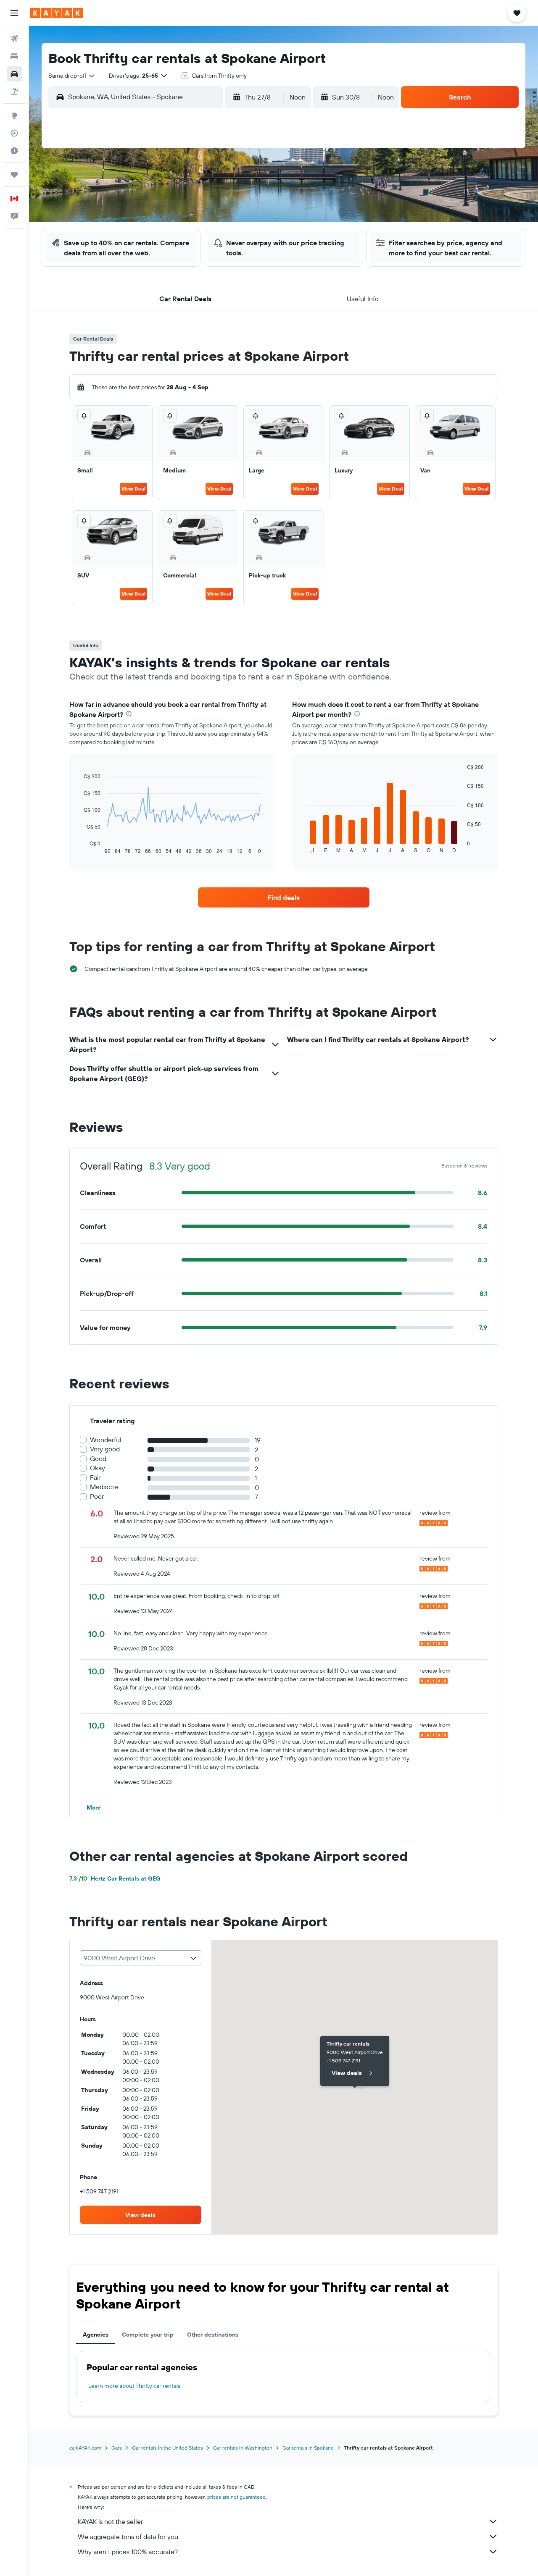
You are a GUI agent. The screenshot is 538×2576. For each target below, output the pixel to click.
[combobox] (72, 76)
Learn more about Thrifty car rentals (134, 2386)
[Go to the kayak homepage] (57, 13)
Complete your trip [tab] (148, 2335)
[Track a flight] (14, 133)
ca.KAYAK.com (85, 2448)
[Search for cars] (14, 74)
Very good (105, 1449)
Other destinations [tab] (213, 2335)
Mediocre (104, 1487)
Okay (98, 1468)
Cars (117, 2448)
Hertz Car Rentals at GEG (115, 1878)
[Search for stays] (14, 56)
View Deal (133, 489)
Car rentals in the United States (167, 2448)
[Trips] (14, 175)
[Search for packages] (14, 92)
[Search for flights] (14, 39)
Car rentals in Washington (243, 2448)
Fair (95, 1478)
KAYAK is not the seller (110, 2521)
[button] (14, 13)
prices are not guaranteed (236, 2497)
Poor (97, 1497)
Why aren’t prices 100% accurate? (128, 2552)
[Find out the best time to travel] (14, 151)
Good (98, 1459)
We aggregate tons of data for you (128, 2537)
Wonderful (106, 1440)
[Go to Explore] (14, 115)
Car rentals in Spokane (308, 2448)
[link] (284, 897)
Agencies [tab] (96, 2335)
